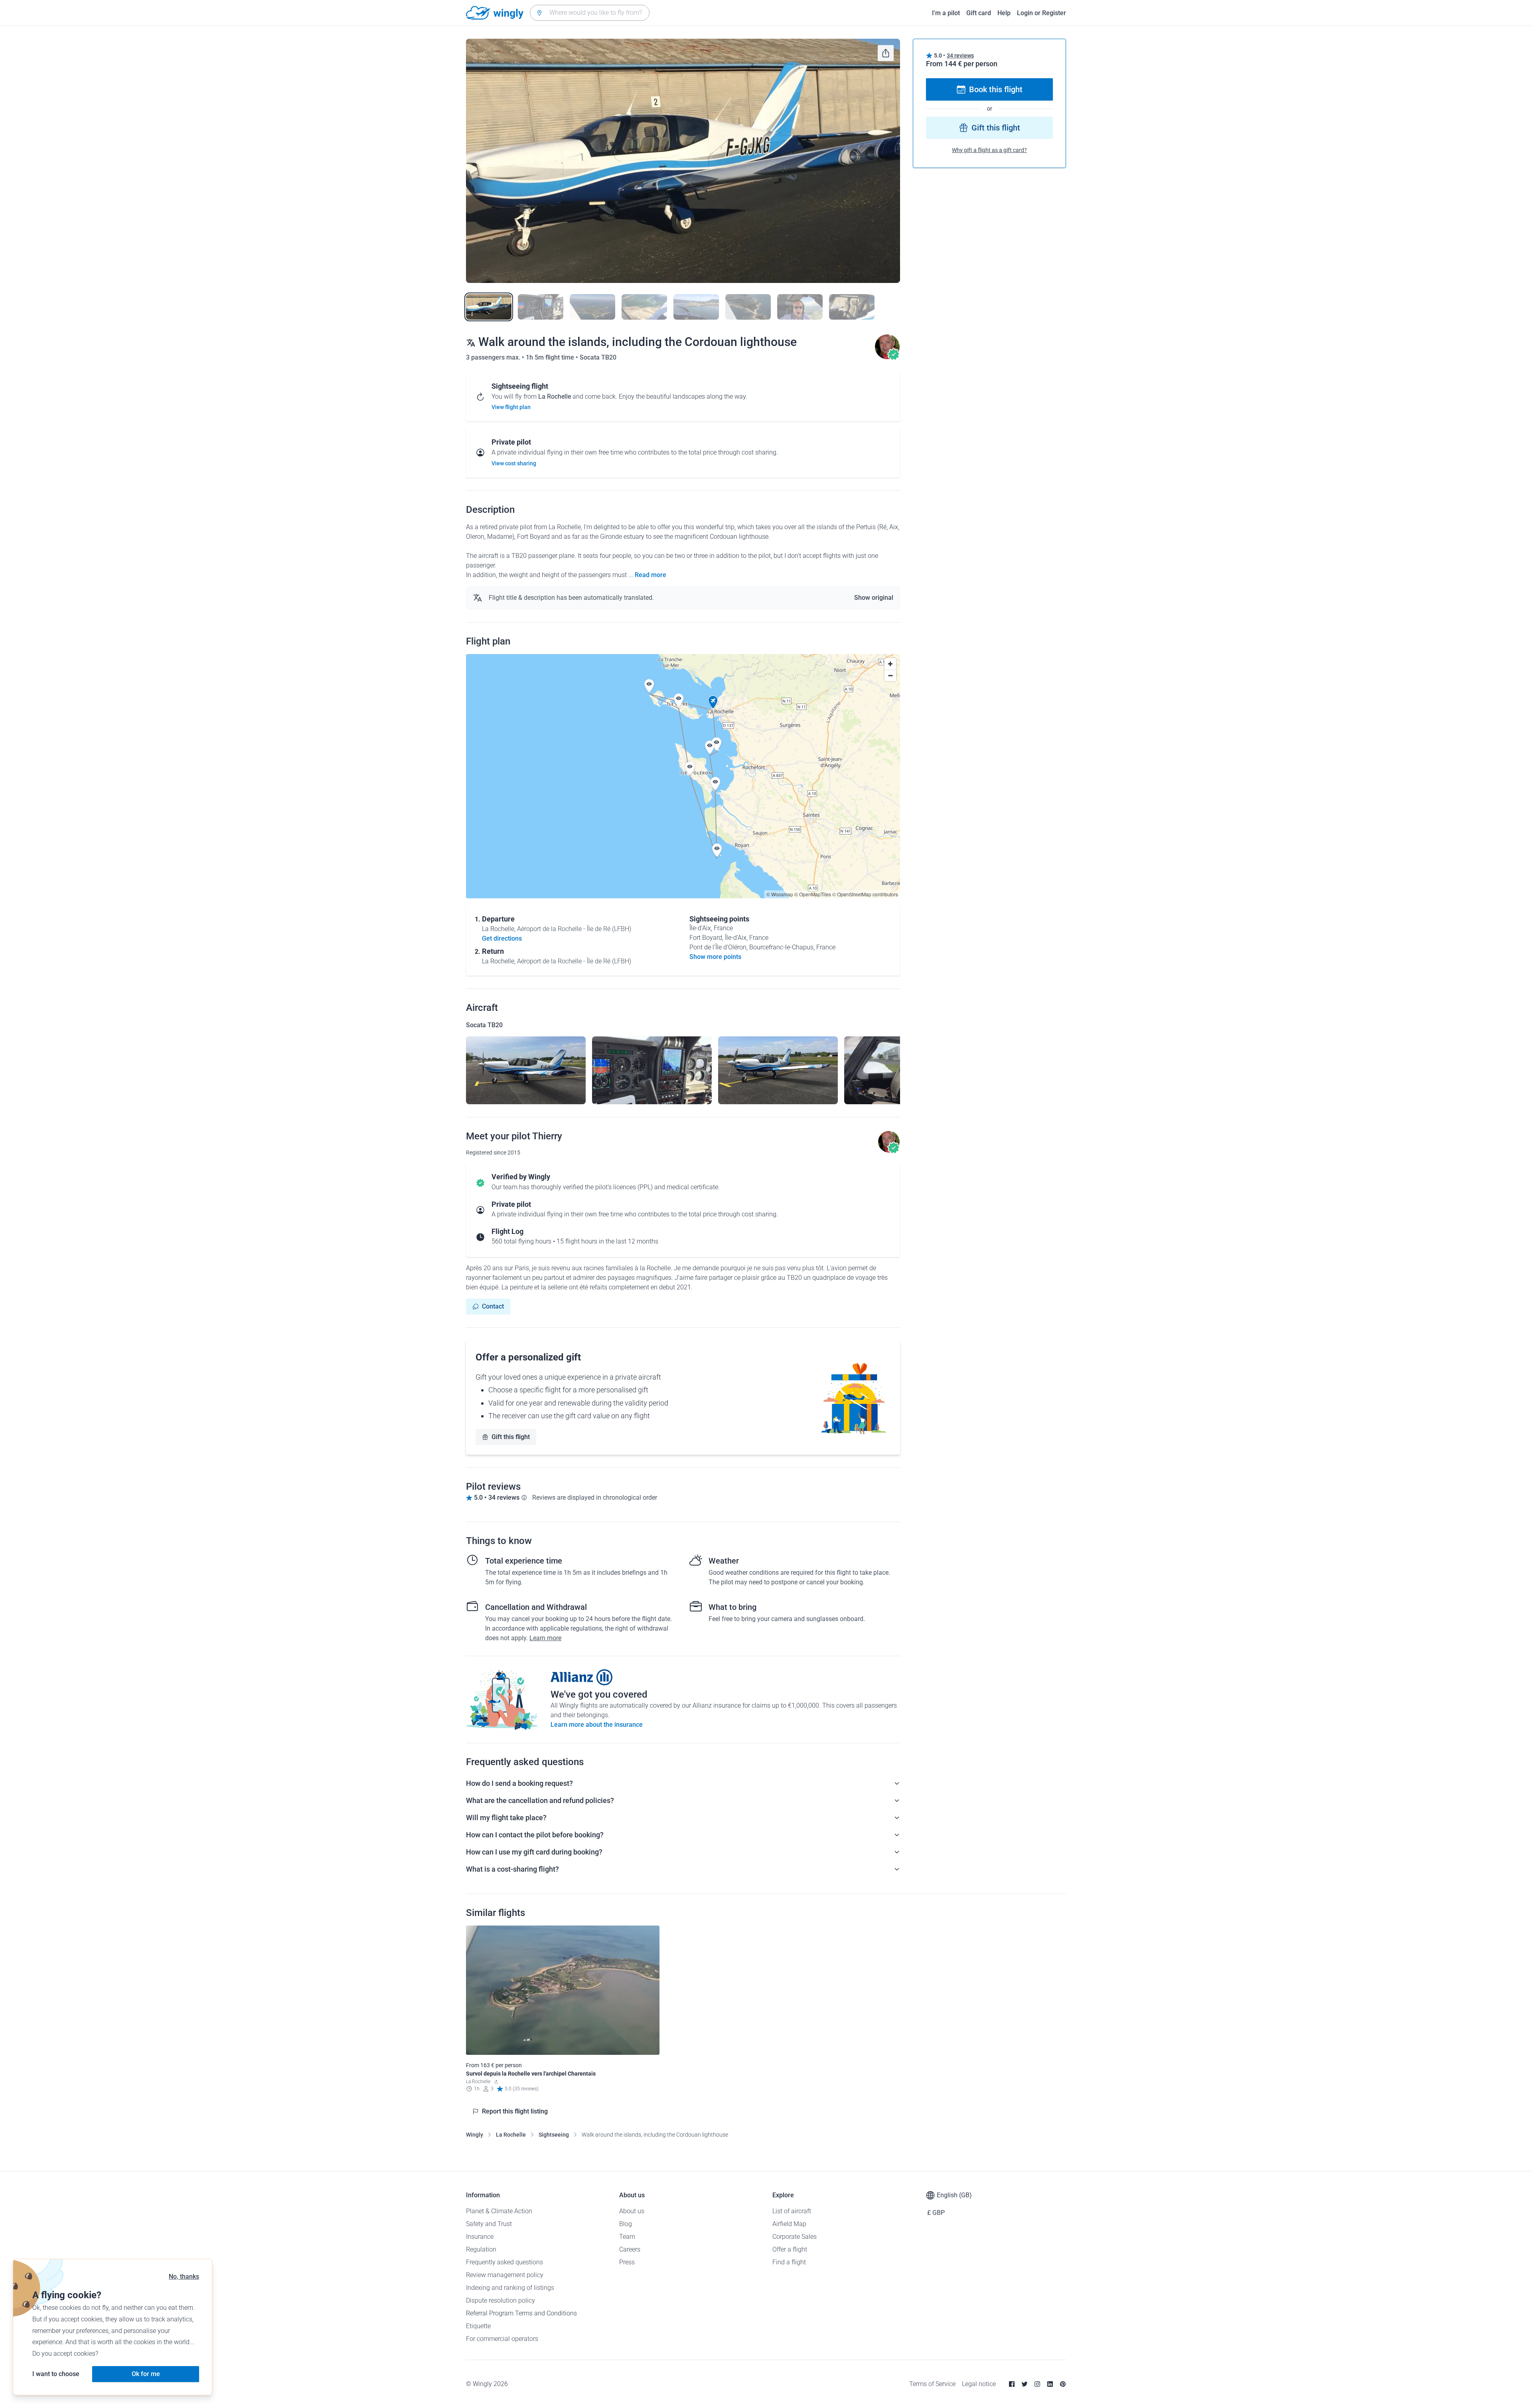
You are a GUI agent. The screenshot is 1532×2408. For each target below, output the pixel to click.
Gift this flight (511, 1437)
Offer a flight (790, 2249)
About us (632, 2211)
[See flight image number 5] (696, 307)
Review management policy (505, 2275)
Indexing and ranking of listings (510, 2288)
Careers (630, 2249)
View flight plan (511, 407)
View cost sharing (514, 463)
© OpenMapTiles (813, 894)
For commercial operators (502, 2339)
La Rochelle (511, 2135)
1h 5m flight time (551, 357)
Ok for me (146, 2374)
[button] (713, 702)
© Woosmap (780, 894)
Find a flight (789, 2262)
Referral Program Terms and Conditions (521, 2313)
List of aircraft (792, 2211)
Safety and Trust (489, 2224)
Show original (874, 598)
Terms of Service (932, 2384)
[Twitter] (1025, 2384)
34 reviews (960, 55)
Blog (626, 2224)
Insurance (480, 2237)
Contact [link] (493, 1306)
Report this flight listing (515, 2111)
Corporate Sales (795, 2237)
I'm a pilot (946, 13)
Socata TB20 (598, 357)
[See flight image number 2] (541, 307)
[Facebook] (1012, 2384)
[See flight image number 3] (592, 307)
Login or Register (1041, 13)
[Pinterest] (1063, 2384)
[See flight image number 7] (800, 307)
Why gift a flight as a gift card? (989, 150)
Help (1004, 13)
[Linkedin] (1050, 2384)
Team (627, 2237)
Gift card (979, 13)
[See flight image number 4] (644, 307)
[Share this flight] (886, 53)
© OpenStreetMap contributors (865, 894)
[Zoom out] (890, 675)
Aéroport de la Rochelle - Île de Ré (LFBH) (574, 929)
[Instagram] (1037, 2384)
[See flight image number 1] (489, 307)
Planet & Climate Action (499, 2211)
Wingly (475, 2135)
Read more (651, 575)
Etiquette (478, 2326)
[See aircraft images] (526, 1070)
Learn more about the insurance (597, 1725)
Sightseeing (554, 2135)
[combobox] (590, 13)
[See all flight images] (683, 161)
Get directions (502, 938)
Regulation (481, 2249)
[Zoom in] (890, 664)
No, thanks (184, 2277)
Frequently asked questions (504, 2262)
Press (627, 2262)
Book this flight (996, 89)
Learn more (545, 1638)
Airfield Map (789, 2224)
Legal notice (979, 2384)
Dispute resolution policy (500, 2300)
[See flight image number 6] (748, 307)
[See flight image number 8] (852, 307)
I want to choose (56, 2374)
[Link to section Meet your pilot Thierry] (887, 357)
